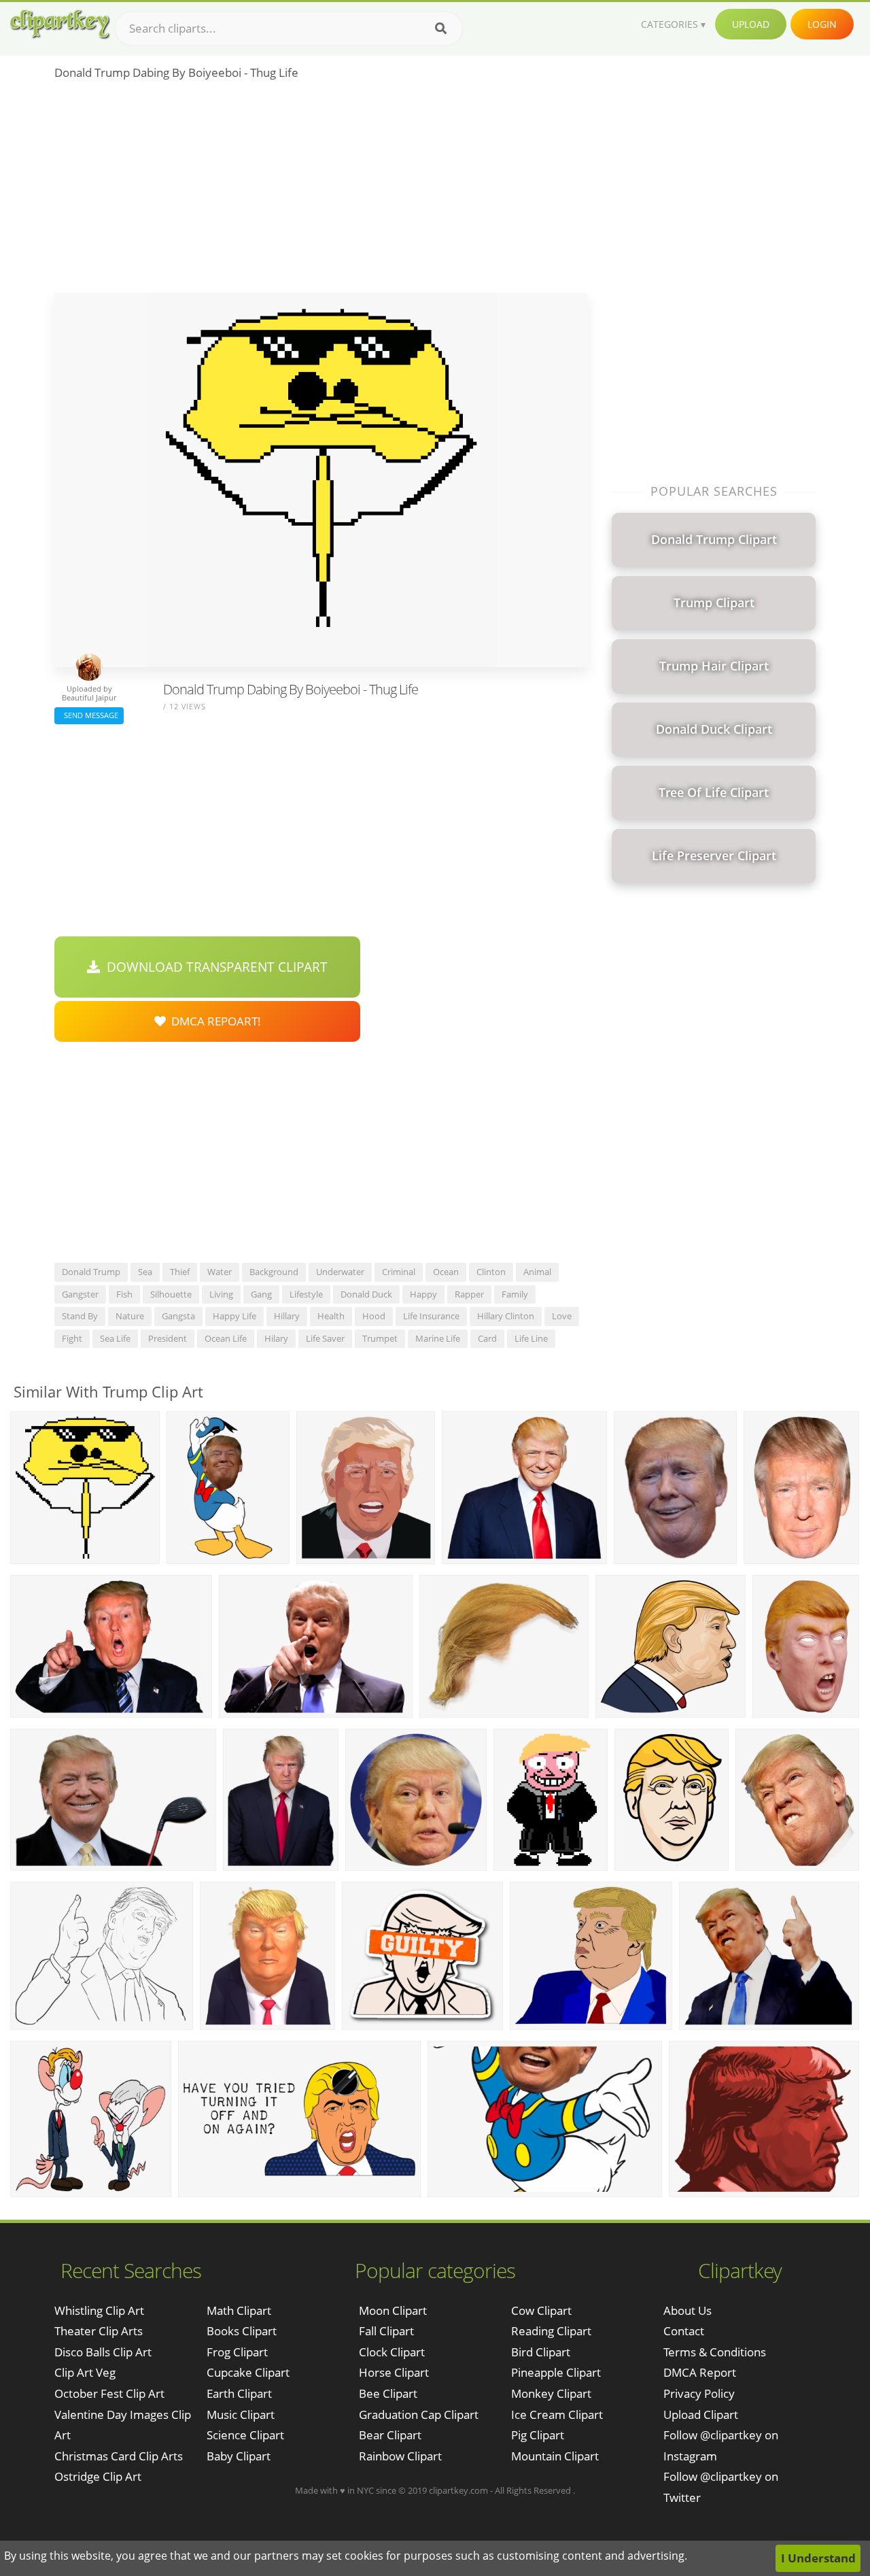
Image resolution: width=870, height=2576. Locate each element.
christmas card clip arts (119, 2456)
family (515, 1294)
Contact (684, 2331)
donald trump (91, 1272)
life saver (325, 1338)
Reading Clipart (551, 2331)
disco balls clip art (103, 2352)
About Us (688, 2310)
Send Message (89, 715)
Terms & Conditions (715, 2352)
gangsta (178, 1316)
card (487, 1338)
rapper (469, 1294)
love (562, 1316)
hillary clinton (506, 1316)
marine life (438, 1338)
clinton (491, 1272)
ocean (446, 1272)
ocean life (226, 1338)
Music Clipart (241, 2414)
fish (124, 1294)
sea (145, 1272)
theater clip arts (99, 2331)
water (220, 1272)
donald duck (366, 1294)
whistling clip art (99, 2310)
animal (537, 1272)
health (331, 1316)
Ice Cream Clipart (557, 2414)
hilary (276, 1338)
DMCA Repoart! (213, 1021)
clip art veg (85, 2372)
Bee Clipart (388, 2393)
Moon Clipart (393, 2310)
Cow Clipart (541, 2310)
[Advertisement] (321, 191)
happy (423, 1294)
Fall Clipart (386, 2331)
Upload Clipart (701, 2414)
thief (180, 1272)
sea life (115, 1338)
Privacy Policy (699, 2393)
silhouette (171, 1294)
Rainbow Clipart (400, 2456)
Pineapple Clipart (556, 2372)
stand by (80, 1316)
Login (822, 24)
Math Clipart (239, 2310)
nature (130, 1316)
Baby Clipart (239, 2456)
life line (531, 1338)
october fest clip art (109, 2393)
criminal (399, 1272)
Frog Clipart (237, 2352)
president (168, 1338)
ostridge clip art (98, 2476)
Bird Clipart (541, 2352)
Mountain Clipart (555, 2456)
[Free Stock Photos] (59, 24)
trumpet (380, 1338)
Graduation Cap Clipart (419, 2414)
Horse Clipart (394, 2372)
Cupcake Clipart (248, 2372)
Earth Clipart (239, 2393)
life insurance (431, 1316)
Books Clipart (242, 2331)
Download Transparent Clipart (214, 967)
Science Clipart (245, 2435)
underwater (340, 1272)
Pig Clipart (538, 2435)
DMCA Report (700, 2372)
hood (374, 1316)
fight (72, 1338)
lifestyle (306, 1294)
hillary (287, 1316)
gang (261, 1294)
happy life (234, 1316)
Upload (751, 24)
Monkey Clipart (551, 2393)
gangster (80, 1294)
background (274, 1272)
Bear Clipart (390, 2435)
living (221, 1294)
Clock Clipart (392, 2352)
